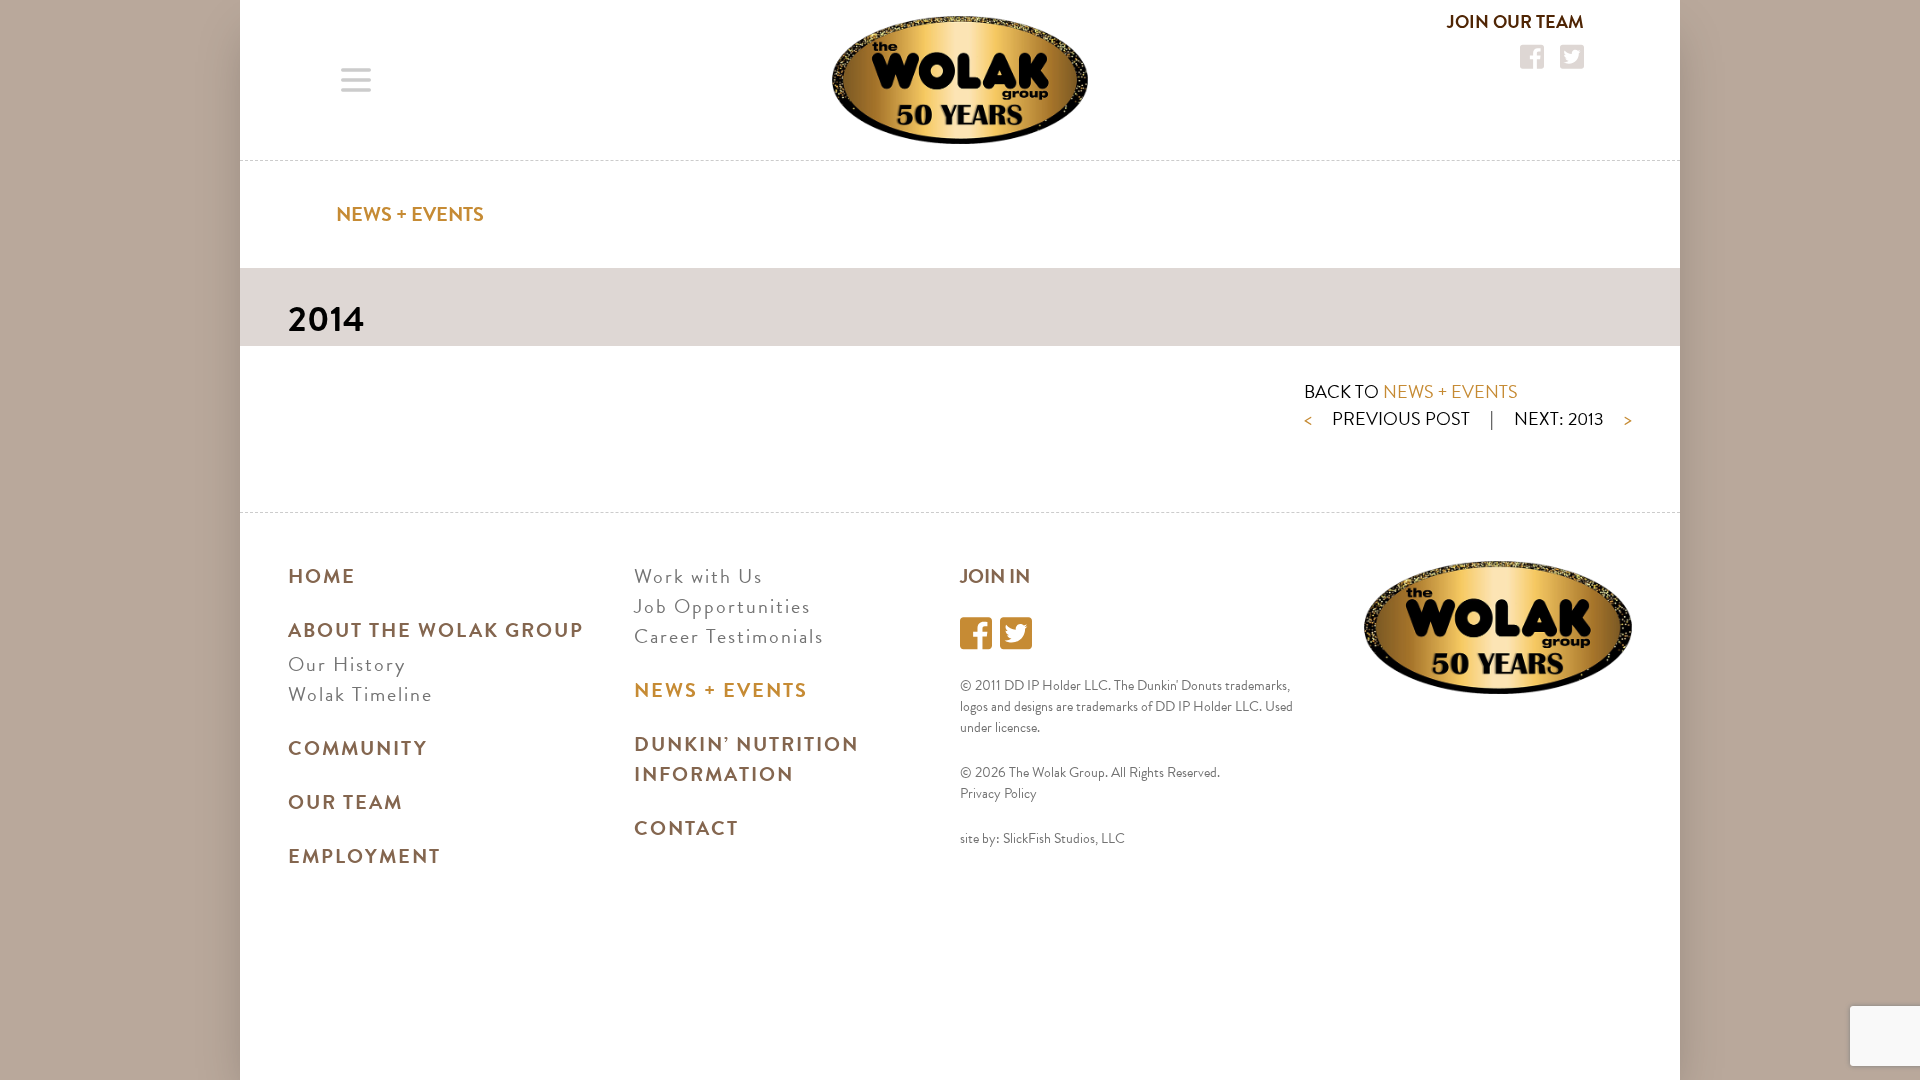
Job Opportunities (722, 606)
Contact (686, 828)
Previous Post (1387, 418)
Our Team (345, 802)
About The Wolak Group (436, 630)
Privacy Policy (998, 793)
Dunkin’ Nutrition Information (746, 759)
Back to (1411, 391)
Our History (347, 664)
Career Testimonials (729, 636)
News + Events (410, 214)
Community (358, 748)
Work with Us (698, 576)
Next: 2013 (1573, 418)
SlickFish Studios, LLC (1064, 838)
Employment (364, 856)
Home (322, 576)
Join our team (1515, 21)
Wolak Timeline (360, 694)
